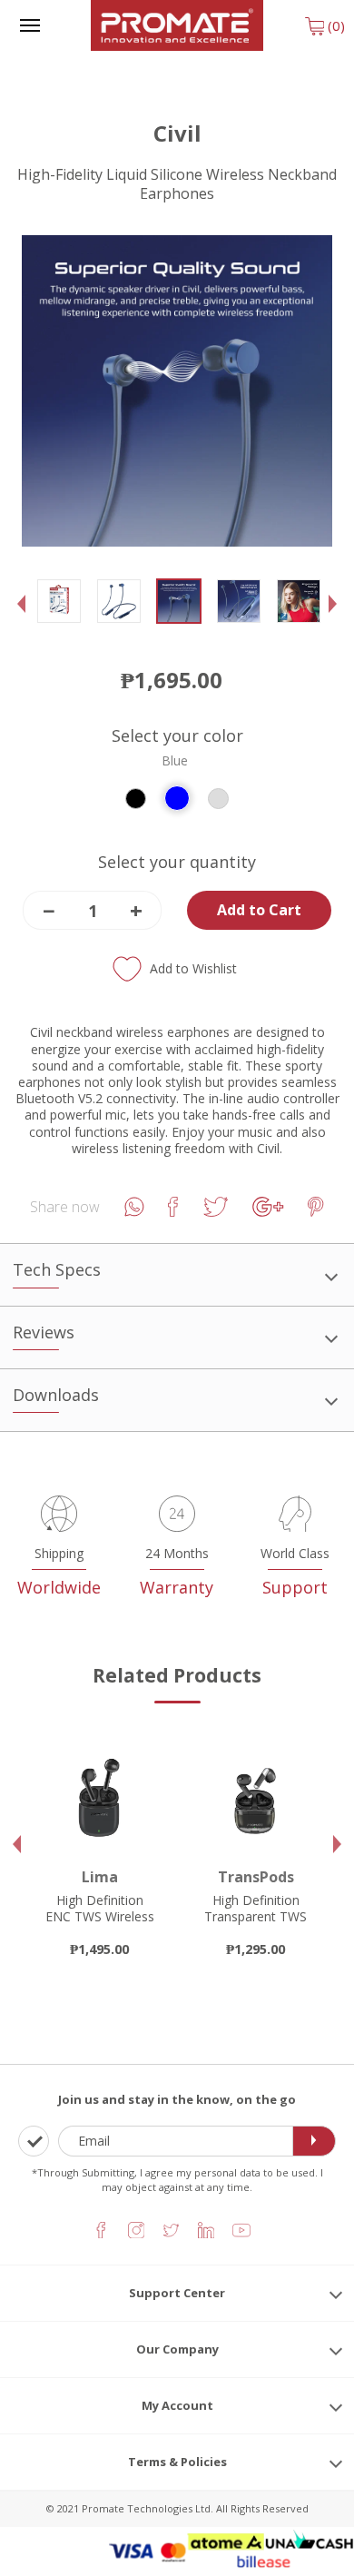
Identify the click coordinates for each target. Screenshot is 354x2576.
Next (337, 618)
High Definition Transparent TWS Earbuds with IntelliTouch (256, 1925)
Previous (26, 618)
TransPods (256, 1877)
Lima (100, 1877)
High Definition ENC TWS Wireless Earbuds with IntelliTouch (100, 1925)
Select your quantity (177, 862)
